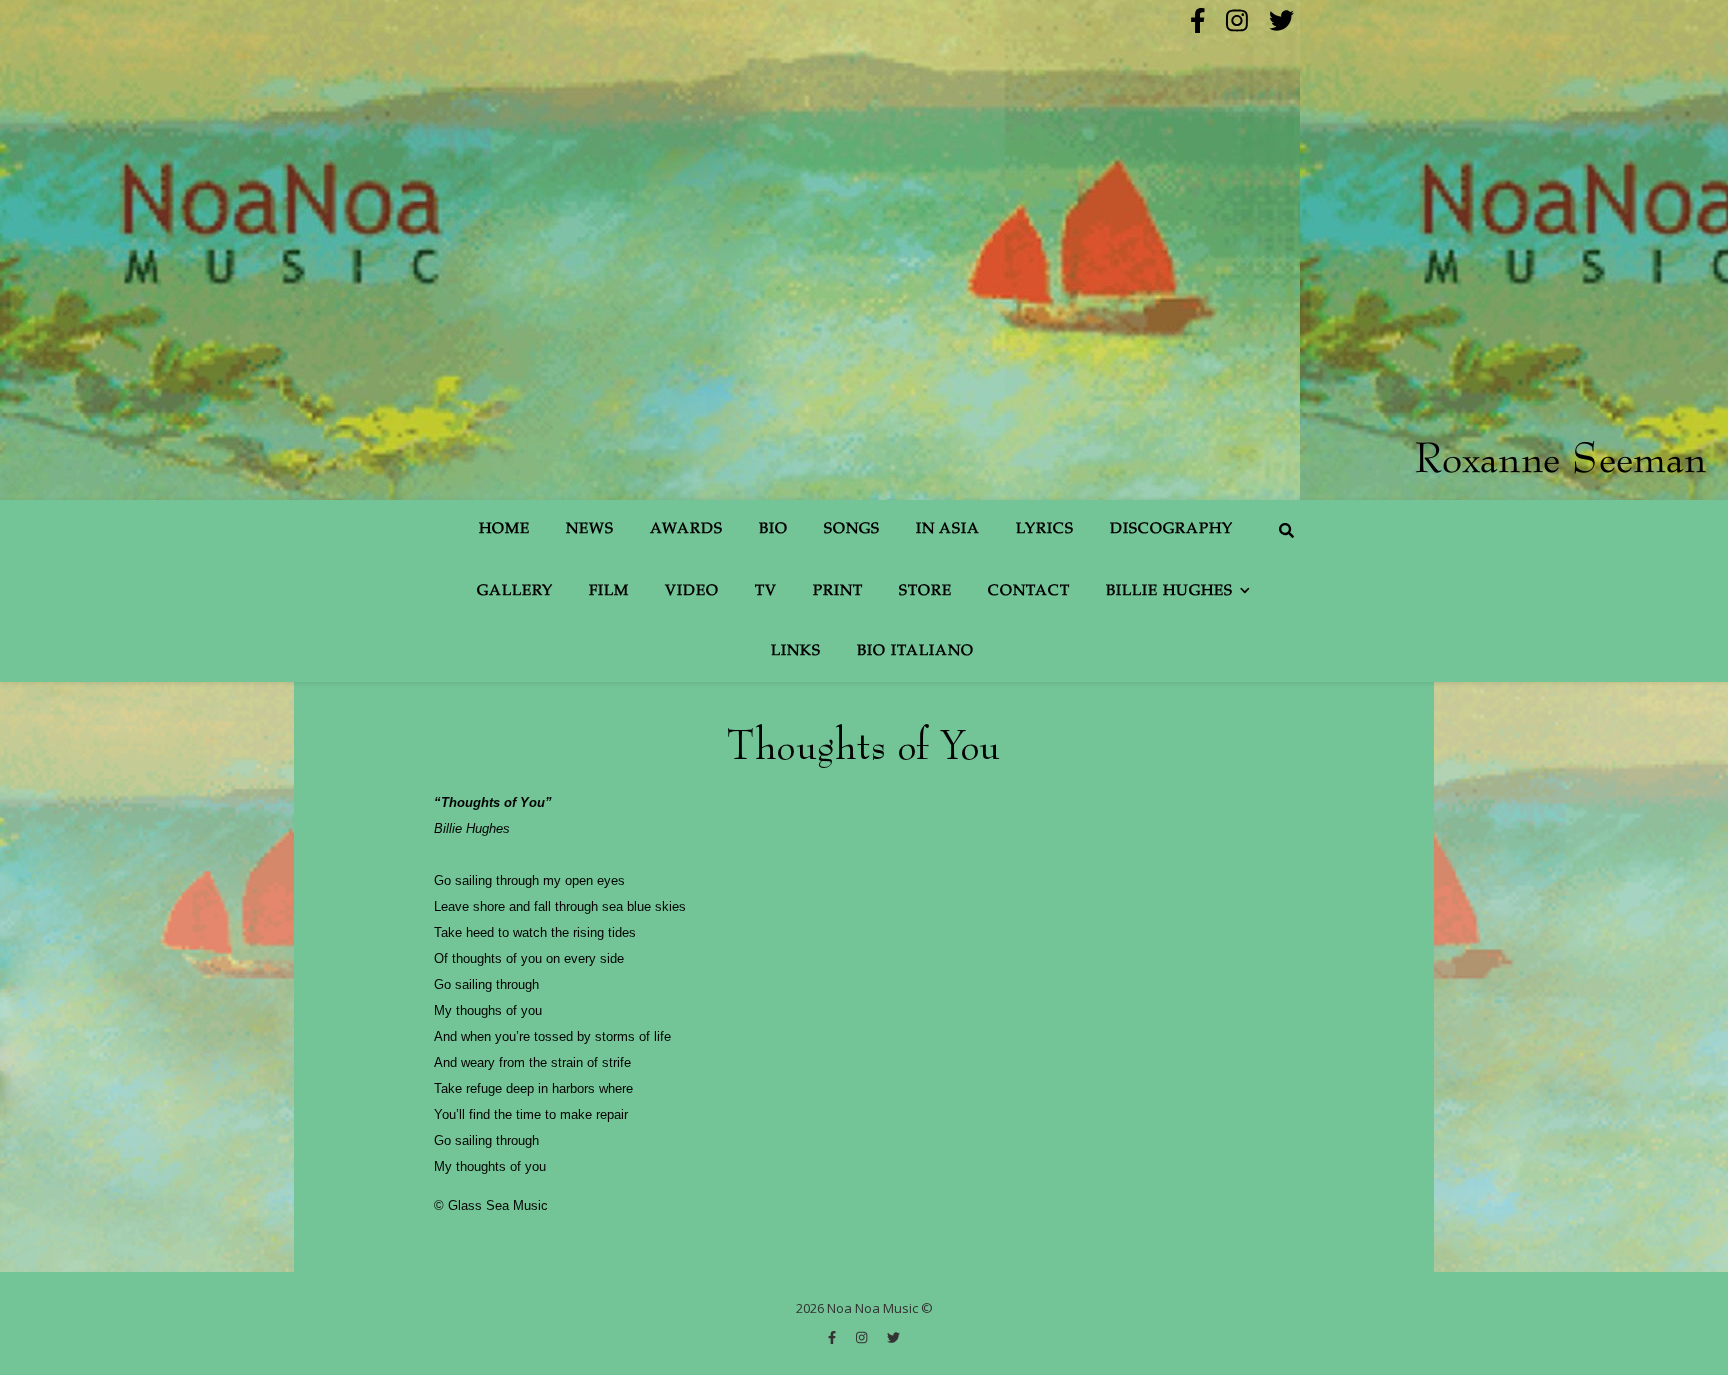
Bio (773, 529)
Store (925, 591)
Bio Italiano (915, 651)
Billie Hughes (1169, 591)
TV (766, 591)
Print (838, 591)
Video (692, 591)
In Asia (948, 529)
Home (504, 529)
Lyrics (1045, 529)
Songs (852, 529)
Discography (1171, 529)
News (590, 529)
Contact (1029, 591)
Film (609, 591)
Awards (686, 529)
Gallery (515, 591)
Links (796, 651)
